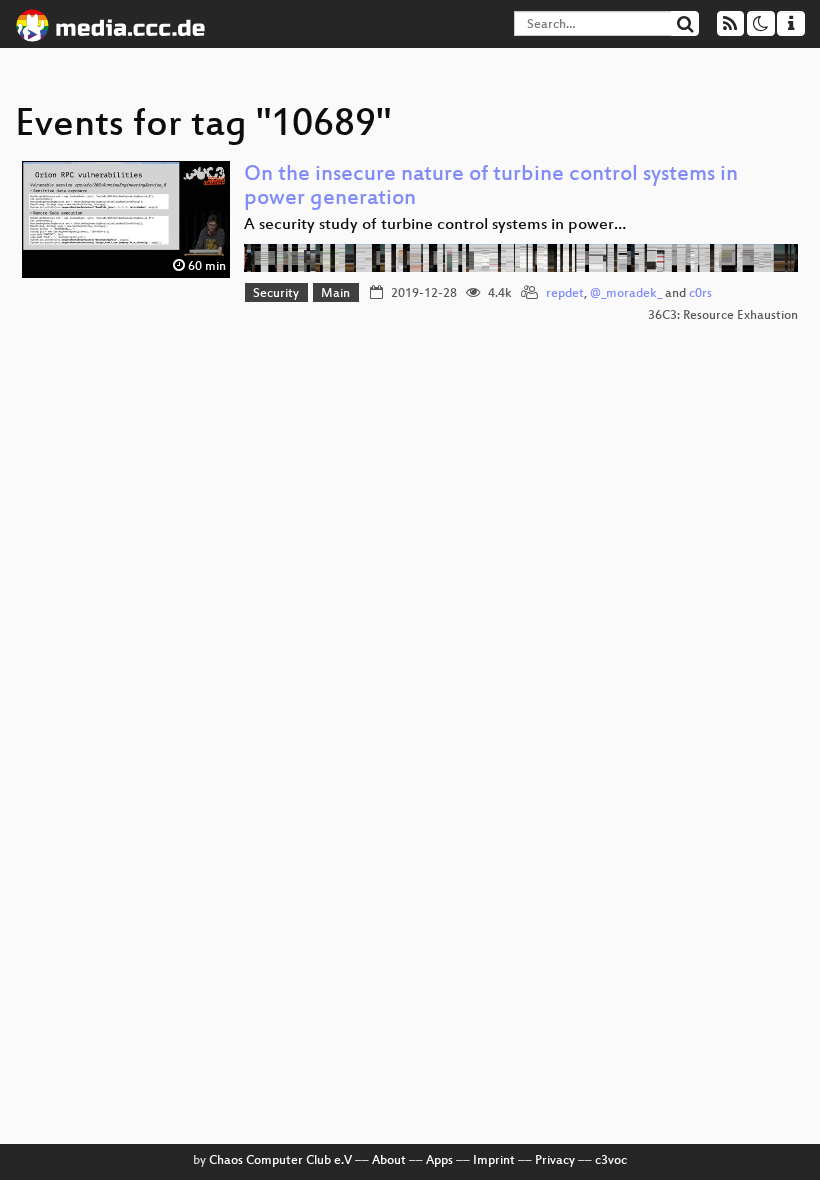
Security (276, 294)
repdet (565, 294)
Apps (439, 1161)
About (389, 1161)
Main (335, 294)
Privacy (555, 1161)
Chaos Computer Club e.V (280, 1161)
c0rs (700, 294)
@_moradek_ (626, 294)
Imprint (494, 1161)
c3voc (611, 1161)
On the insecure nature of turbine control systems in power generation (491, 187)
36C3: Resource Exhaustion (723, 316)
